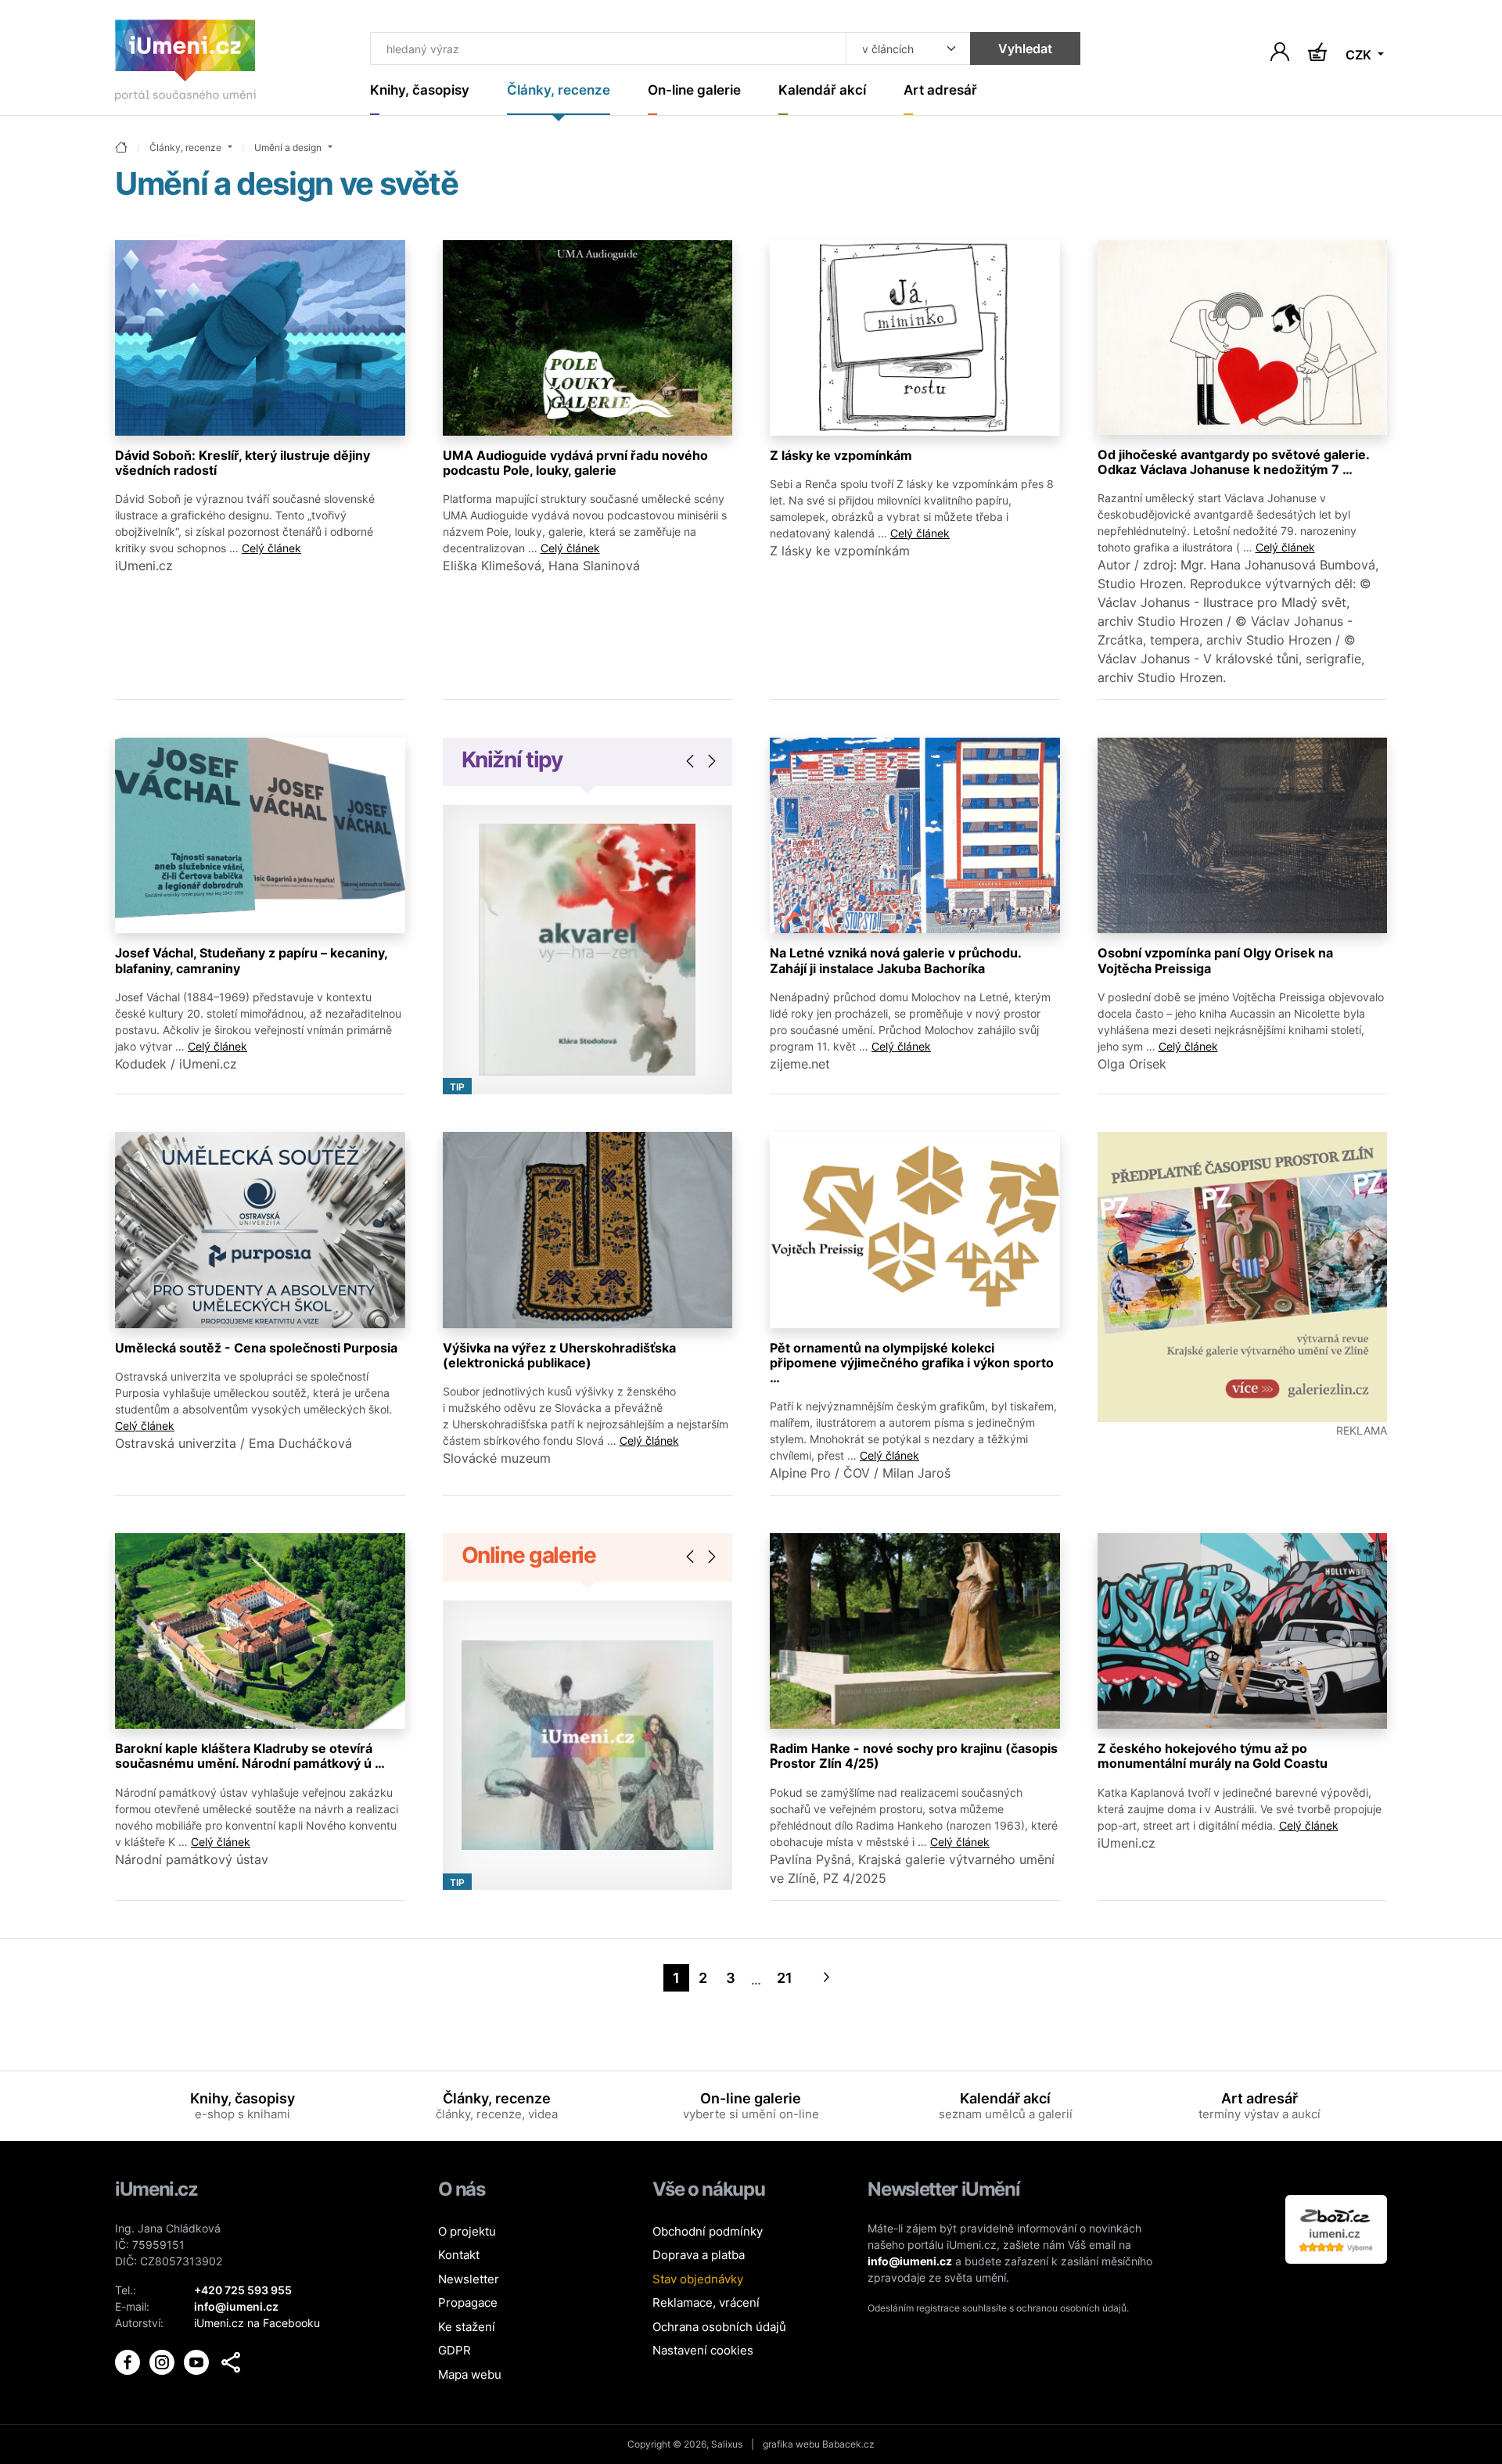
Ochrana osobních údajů (719, 2327)
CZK (1360, 55)
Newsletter (469, 2279)
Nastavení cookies (703, 2350)
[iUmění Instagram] (163, 2360)
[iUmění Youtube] (198, 2360)
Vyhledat (1025, 48)
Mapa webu (470, 2374)
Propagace (468, 2302)
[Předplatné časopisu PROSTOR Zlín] (1243, 1277)
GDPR (455, 2350)
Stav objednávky (698, 2279)
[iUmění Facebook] (129, 2360)
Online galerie (529, 1555)
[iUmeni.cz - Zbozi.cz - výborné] (1336, 2228)
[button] (231, 2362)
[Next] (827, 1978)
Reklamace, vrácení (706, 2302)
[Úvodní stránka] (185, 64)
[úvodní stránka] (121, 148)
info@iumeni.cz (910, 2261)
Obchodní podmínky (708, 2231)
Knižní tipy (512, 760)
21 (785, 1978)
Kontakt (459, 2255)
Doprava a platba (699, 2255)
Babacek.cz (848, 2444)
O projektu (467, 2231)
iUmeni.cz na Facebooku (257, 2323)
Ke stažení (467, 2327)
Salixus (727, 2444)
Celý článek (271, 548)
